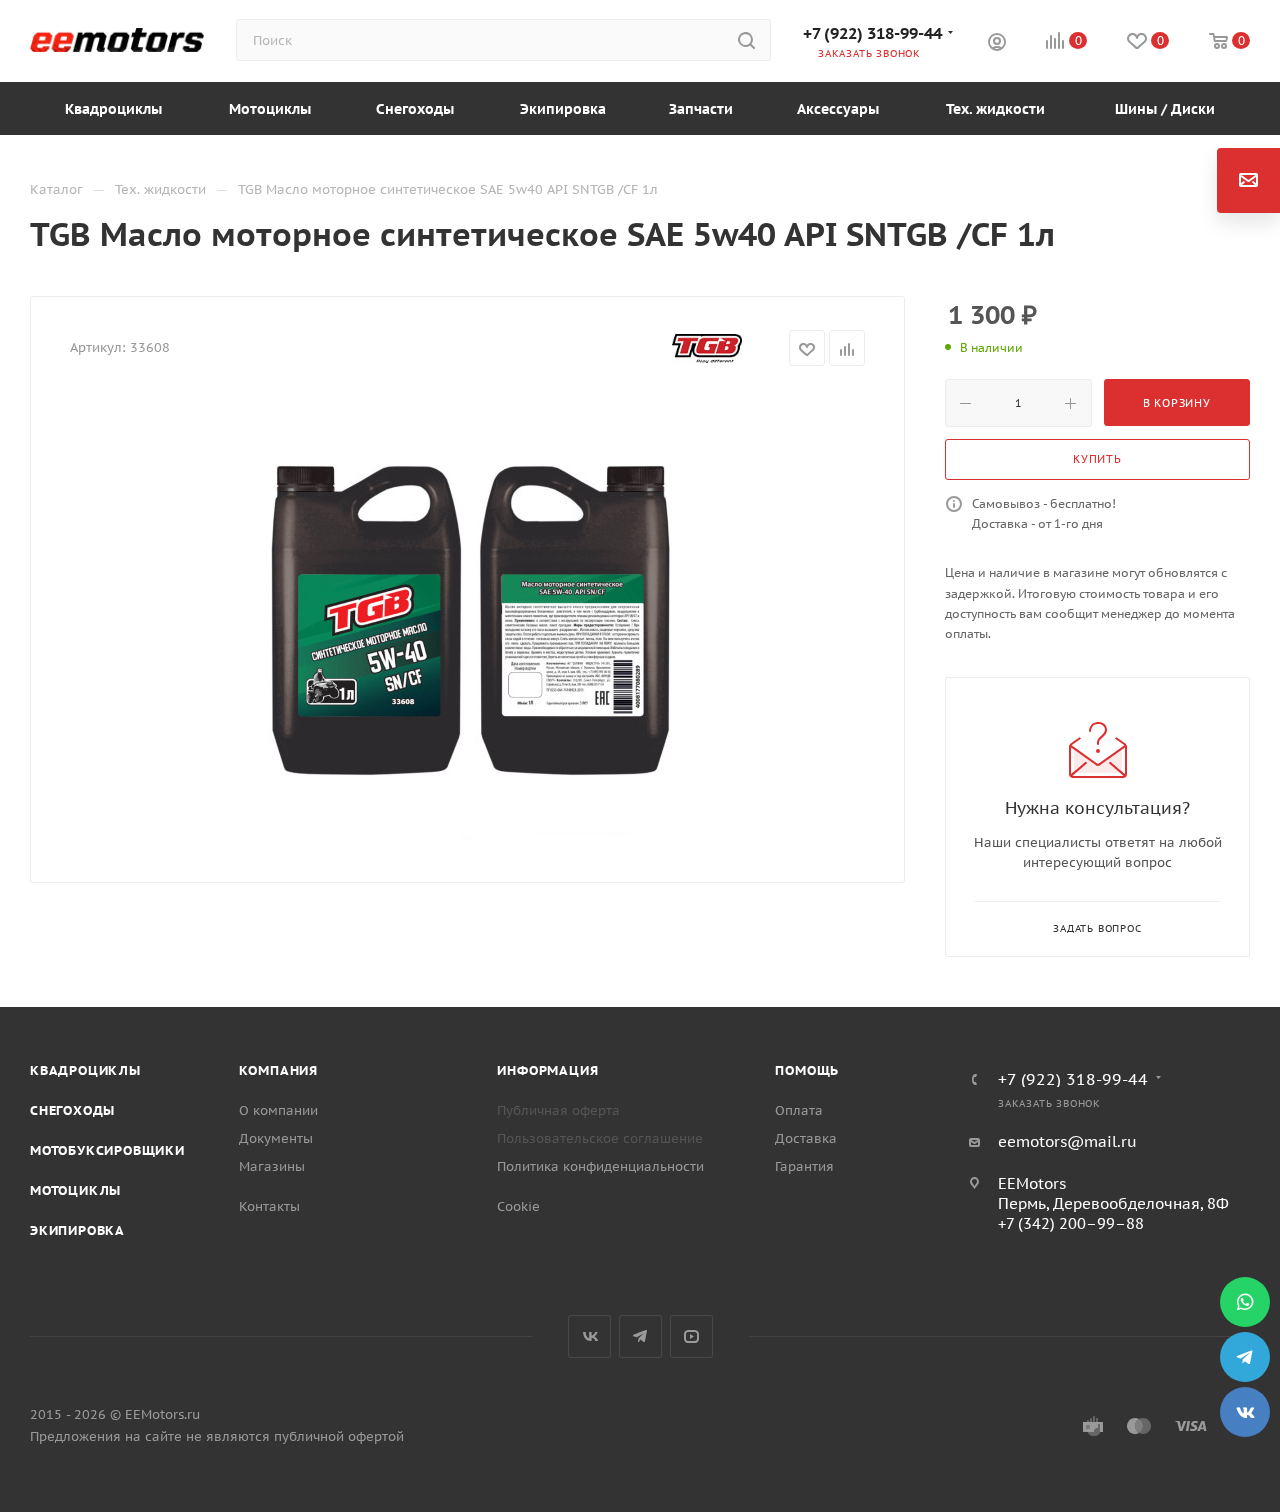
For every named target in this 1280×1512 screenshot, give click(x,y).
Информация (547, 1070)
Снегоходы (72, 1110)
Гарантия (804, 1166)
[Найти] (746, 40)
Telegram (640, 1336)
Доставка (806, 1138)
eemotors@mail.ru (1067, 1141)
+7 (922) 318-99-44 (872, 33)
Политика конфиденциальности (600, 1166)
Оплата (799, 1110)
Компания (278, 1070)
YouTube (691, 1336)
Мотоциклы (75, 1190)
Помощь (807, 1070)
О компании (278, 1110)
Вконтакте (589, 1336)
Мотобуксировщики (107, 1150)
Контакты (269, 1206)
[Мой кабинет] (997, 44)
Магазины (272, 1166)
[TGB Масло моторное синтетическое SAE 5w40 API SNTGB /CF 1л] (468, 618)
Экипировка (77, 1230)
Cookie (518, 1206)
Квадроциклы (85, 1070)
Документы (276, 1138)
